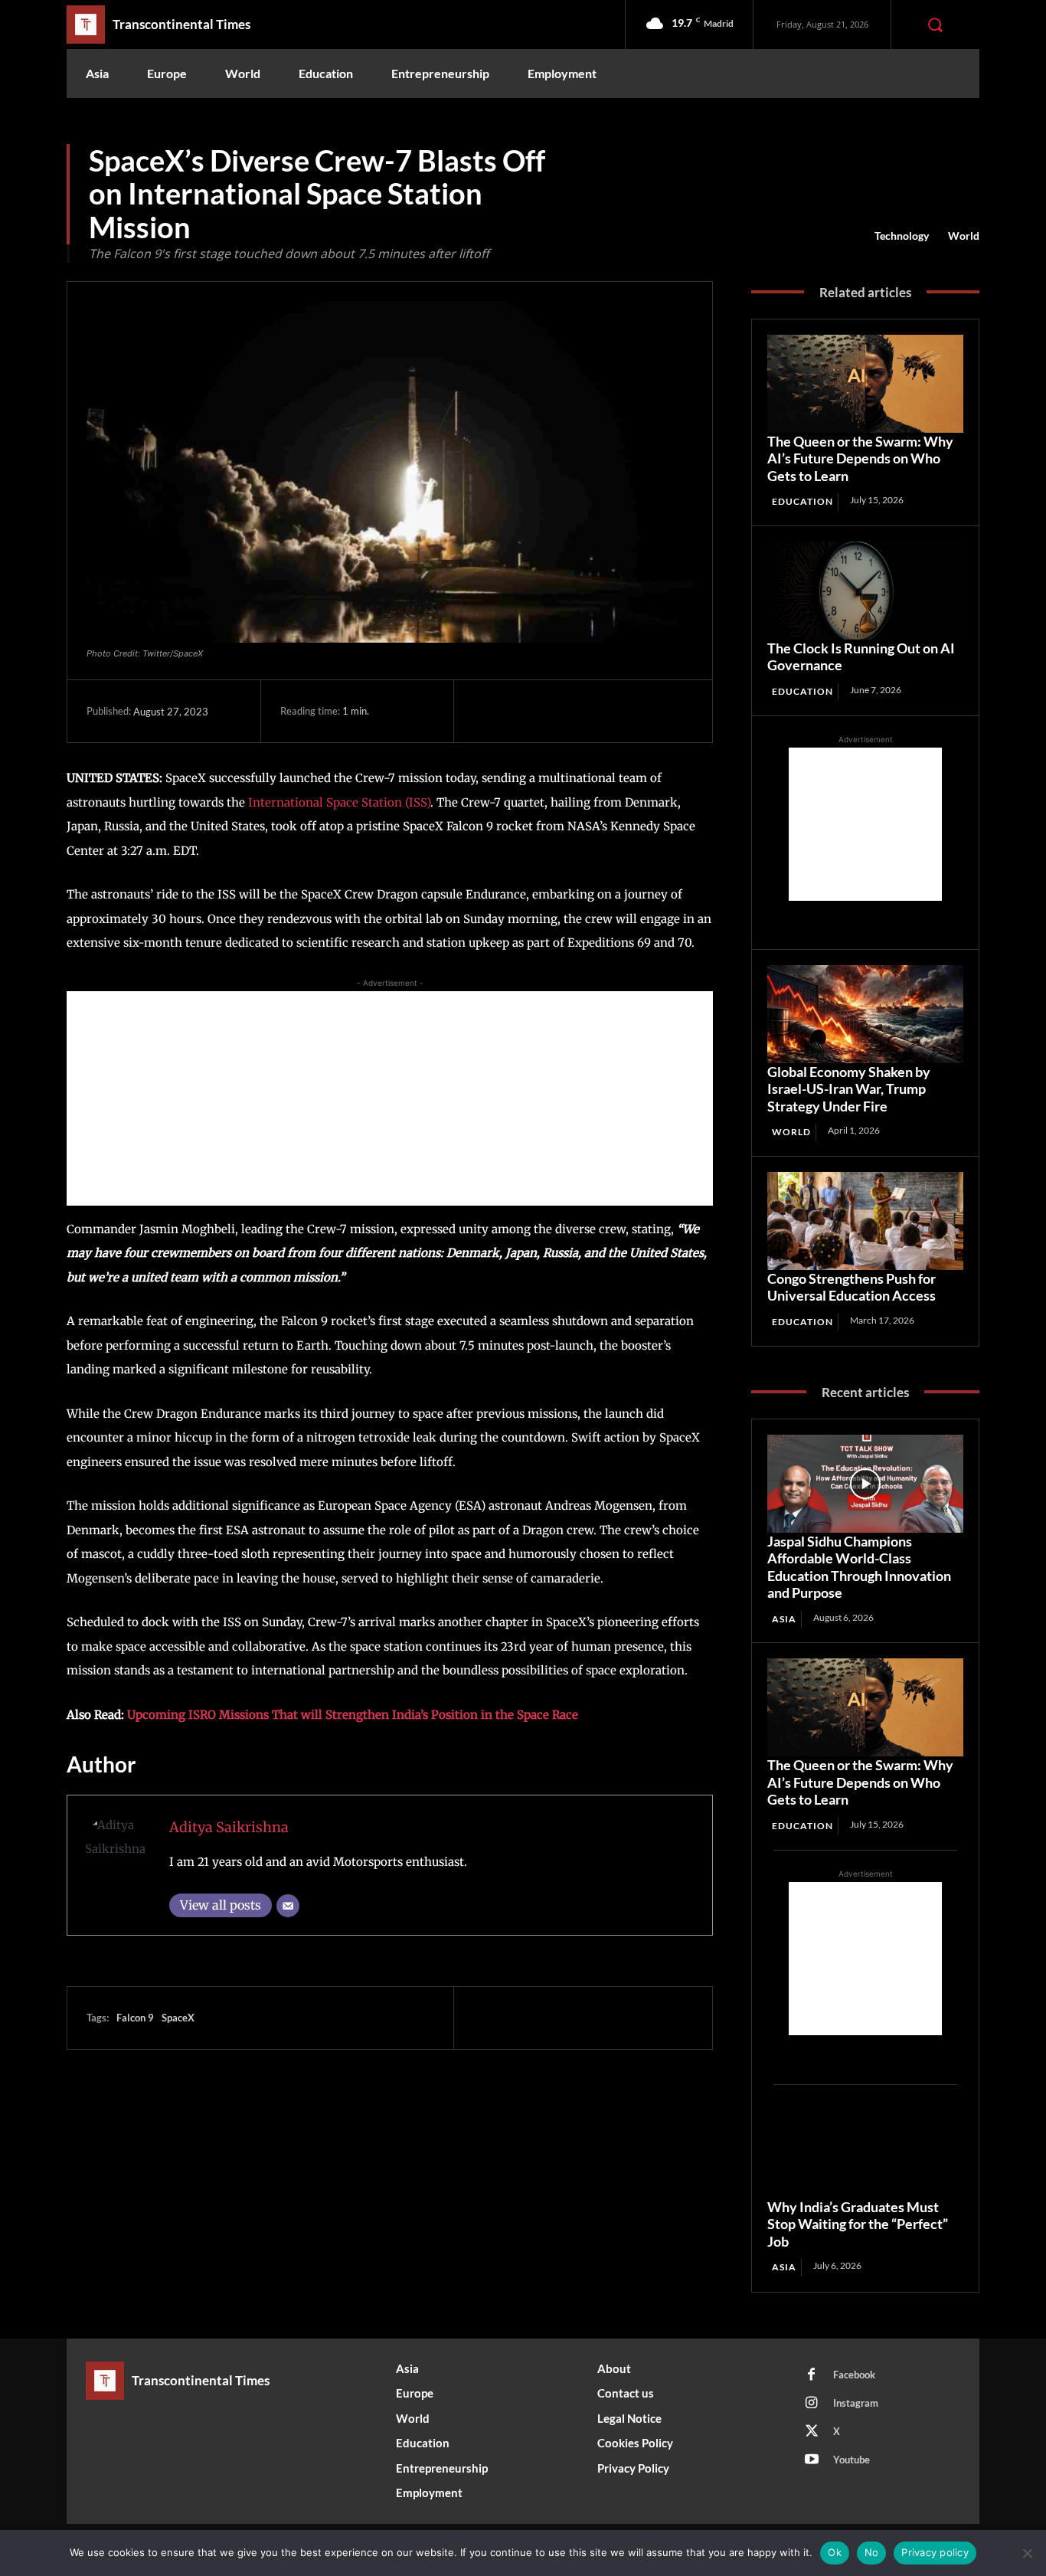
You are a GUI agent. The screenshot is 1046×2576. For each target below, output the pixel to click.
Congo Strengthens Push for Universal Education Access (852, 1287)
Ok (835, 2552)
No (872, 2552)
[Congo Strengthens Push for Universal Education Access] (865, 1221)
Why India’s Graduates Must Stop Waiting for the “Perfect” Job (858, 2224)
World (964, 236)
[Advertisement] (390, 1098)
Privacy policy (935, 2552)
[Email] (288, 1906)
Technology (902, 236)
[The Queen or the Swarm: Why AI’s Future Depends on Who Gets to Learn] (865, 384)
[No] (1027, 2553)
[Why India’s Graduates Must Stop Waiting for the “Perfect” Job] (865, 2149)
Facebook (854, 2375)
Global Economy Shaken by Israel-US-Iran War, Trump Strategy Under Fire (849, 1089)
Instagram (856, 2403)
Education (802, 501)
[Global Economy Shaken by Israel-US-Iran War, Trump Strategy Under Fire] (865, 1014)
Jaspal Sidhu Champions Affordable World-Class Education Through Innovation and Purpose (859, 1567)
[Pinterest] (559, 711)
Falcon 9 (135, 2018)
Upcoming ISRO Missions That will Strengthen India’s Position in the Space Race (353, 1715)
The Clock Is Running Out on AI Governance (861, 657)
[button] (935, 25)
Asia (784, 1619)
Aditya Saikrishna (229, 1827)
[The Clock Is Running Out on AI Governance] (865, 591)
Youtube (852, 2460)
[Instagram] (812, 2404)
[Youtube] (812, 2460)
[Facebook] (489, 711)
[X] (524, 711)
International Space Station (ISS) (339, 802)
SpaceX (178, 2018)
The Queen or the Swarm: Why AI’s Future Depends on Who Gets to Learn (860, 458)
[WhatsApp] (594, 711)
